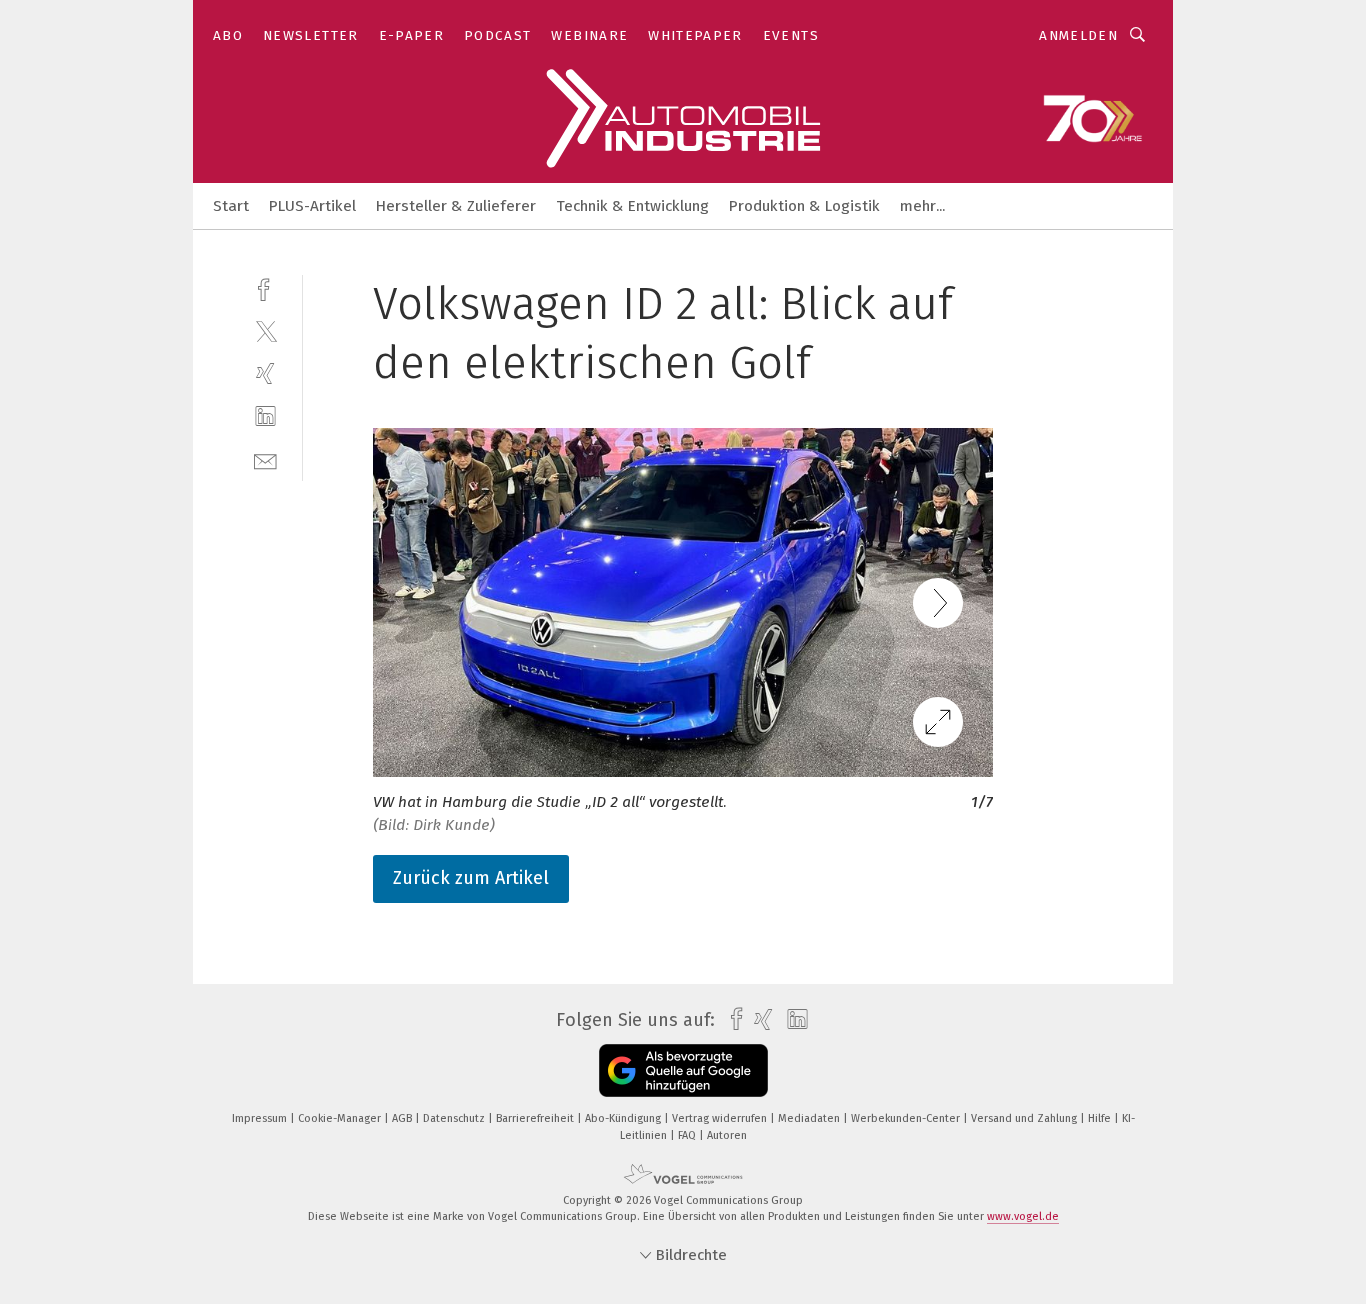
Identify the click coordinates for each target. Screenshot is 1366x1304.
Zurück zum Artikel (471, 878)
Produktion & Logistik (804, 206)
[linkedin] (265, 416)
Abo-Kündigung (624, 1118)
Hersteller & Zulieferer (456, 206)
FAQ (688, 1135)
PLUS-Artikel (312, 206)
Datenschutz (455, 1118)
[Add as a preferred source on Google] (683, 1070)
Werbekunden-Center (907, 1118)
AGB (403, 1118)
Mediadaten (810, 1118)
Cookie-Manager (341, 1118)
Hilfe (1101, 1118)
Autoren (727, 1135)
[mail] (265, 459)
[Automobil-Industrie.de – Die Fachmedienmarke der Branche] (231, 204)
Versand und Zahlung (1025, 1118)
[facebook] (265, 287)
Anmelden (1078, 35)
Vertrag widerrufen (721, 1118)
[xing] (265, 373)
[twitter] (265, 330)
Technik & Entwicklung (632, 206)
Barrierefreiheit (536, 1118)
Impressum (261, 1118)
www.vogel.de (1023, 1216)
